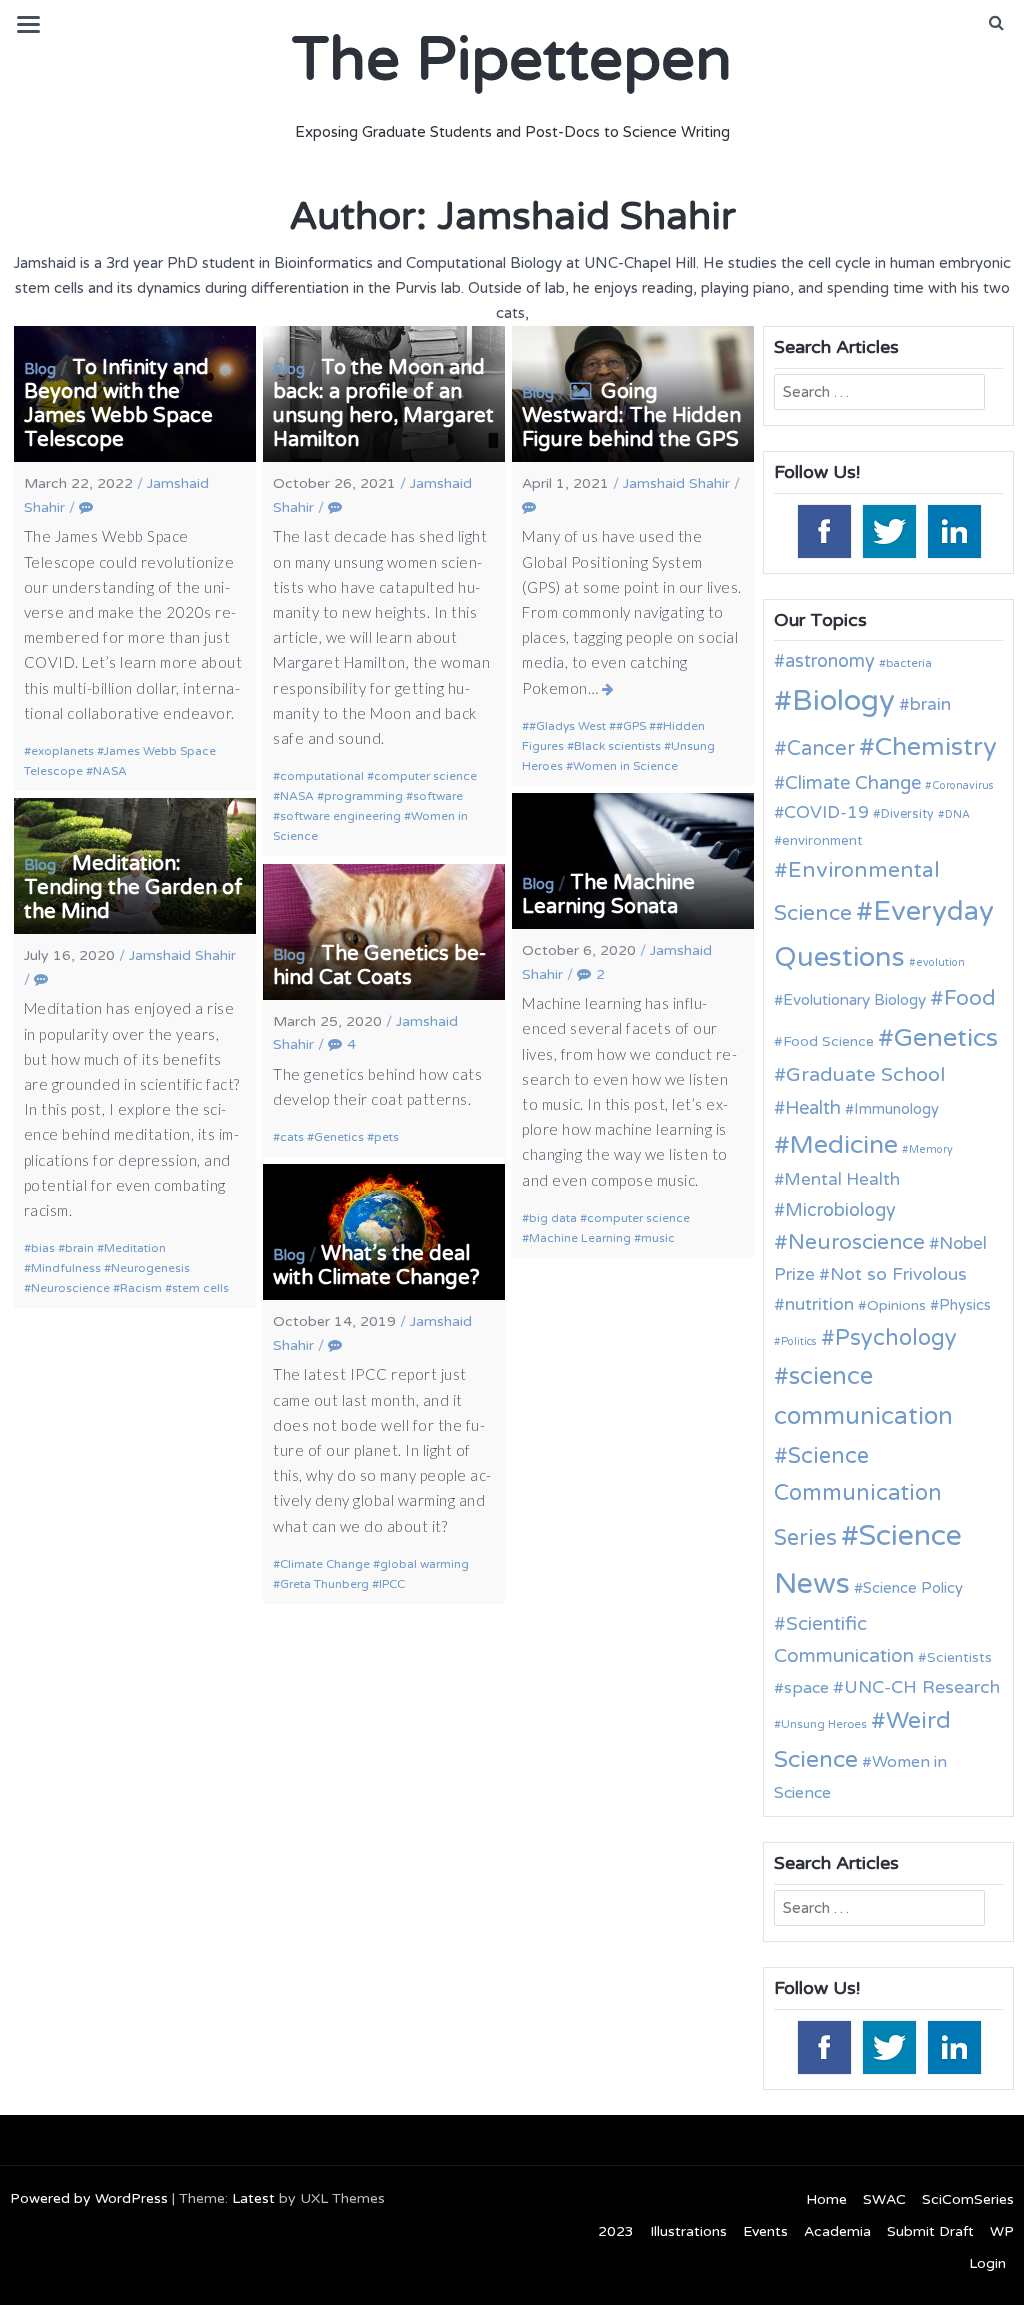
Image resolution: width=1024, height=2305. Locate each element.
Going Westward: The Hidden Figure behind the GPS (631, 416)
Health (813, 1108)
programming (363, 796)
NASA (110, 771)
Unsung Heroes (824, 1724)
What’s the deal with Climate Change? (376, 1266)
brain (79, 1248)
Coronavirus (963, 785)
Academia (837, 2231)
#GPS (631, 726)
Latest (253, 2198)
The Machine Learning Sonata (608, 895)
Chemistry (936, 747)
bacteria (909, 663)
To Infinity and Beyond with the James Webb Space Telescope (118, 404)
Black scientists (617, 746)
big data (553, 1218)
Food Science (828, 1041)
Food (970, 998)
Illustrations (688, 2231)
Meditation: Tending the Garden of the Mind (133, 888)
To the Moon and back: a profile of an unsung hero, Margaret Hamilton (383, 404)
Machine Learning (580, 1238)
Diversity (907, 814)
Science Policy (913, 1588)
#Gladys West (567, 726)
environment (822, 841)
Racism (141, 1288)
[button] (996, 23)
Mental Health (842, 1179)
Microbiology (840, 1210)
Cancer (821, 749)
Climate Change (325, 1564)
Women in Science (625, 766)
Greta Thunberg (324, 1584)
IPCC (392, 1584)
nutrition (819, 1304)
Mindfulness (66, 1268)
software (438, 796)
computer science (425, 776)
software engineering (340, 816)
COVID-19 (826, 812)
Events (765, 2231)
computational (322, 776)
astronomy (830, 661)
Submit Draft (930, 2231)
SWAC (884, 2199)
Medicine (844, 1145)
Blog (40, 369)
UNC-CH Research (922, 1687)
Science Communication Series (858, 1497)
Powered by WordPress (89, 2198)
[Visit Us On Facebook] (823, 529)
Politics (799, 1341)
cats (292, 1137)
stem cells (200, 1288)
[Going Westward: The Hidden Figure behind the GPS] (608, 689)
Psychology (896, 1338)
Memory (931, 1149)
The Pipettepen (512, 60)
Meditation (135, 1248)
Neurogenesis (150, 1268)
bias (43, 1248)
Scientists (959, 1657)
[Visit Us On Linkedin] (953, 529)
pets (386, 1137)
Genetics (339, 1137)
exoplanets (62, 751)
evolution (940, 962)
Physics (965, 1305)
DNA (957, 814)
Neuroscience (70, 1288)
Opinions (896, 1305)
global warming (424, 1564)
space (806, 1688)
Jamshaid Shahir (676, 483)
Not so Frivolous (898, 1274)
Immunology (896, 1109)
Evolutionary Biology (854, 1000)
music (658, 1238)
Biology (843, 700)
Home (826, 2199)
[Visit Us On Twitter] (888, 529)
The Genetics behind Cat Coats (379, 966)
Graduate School (865, 1075)
